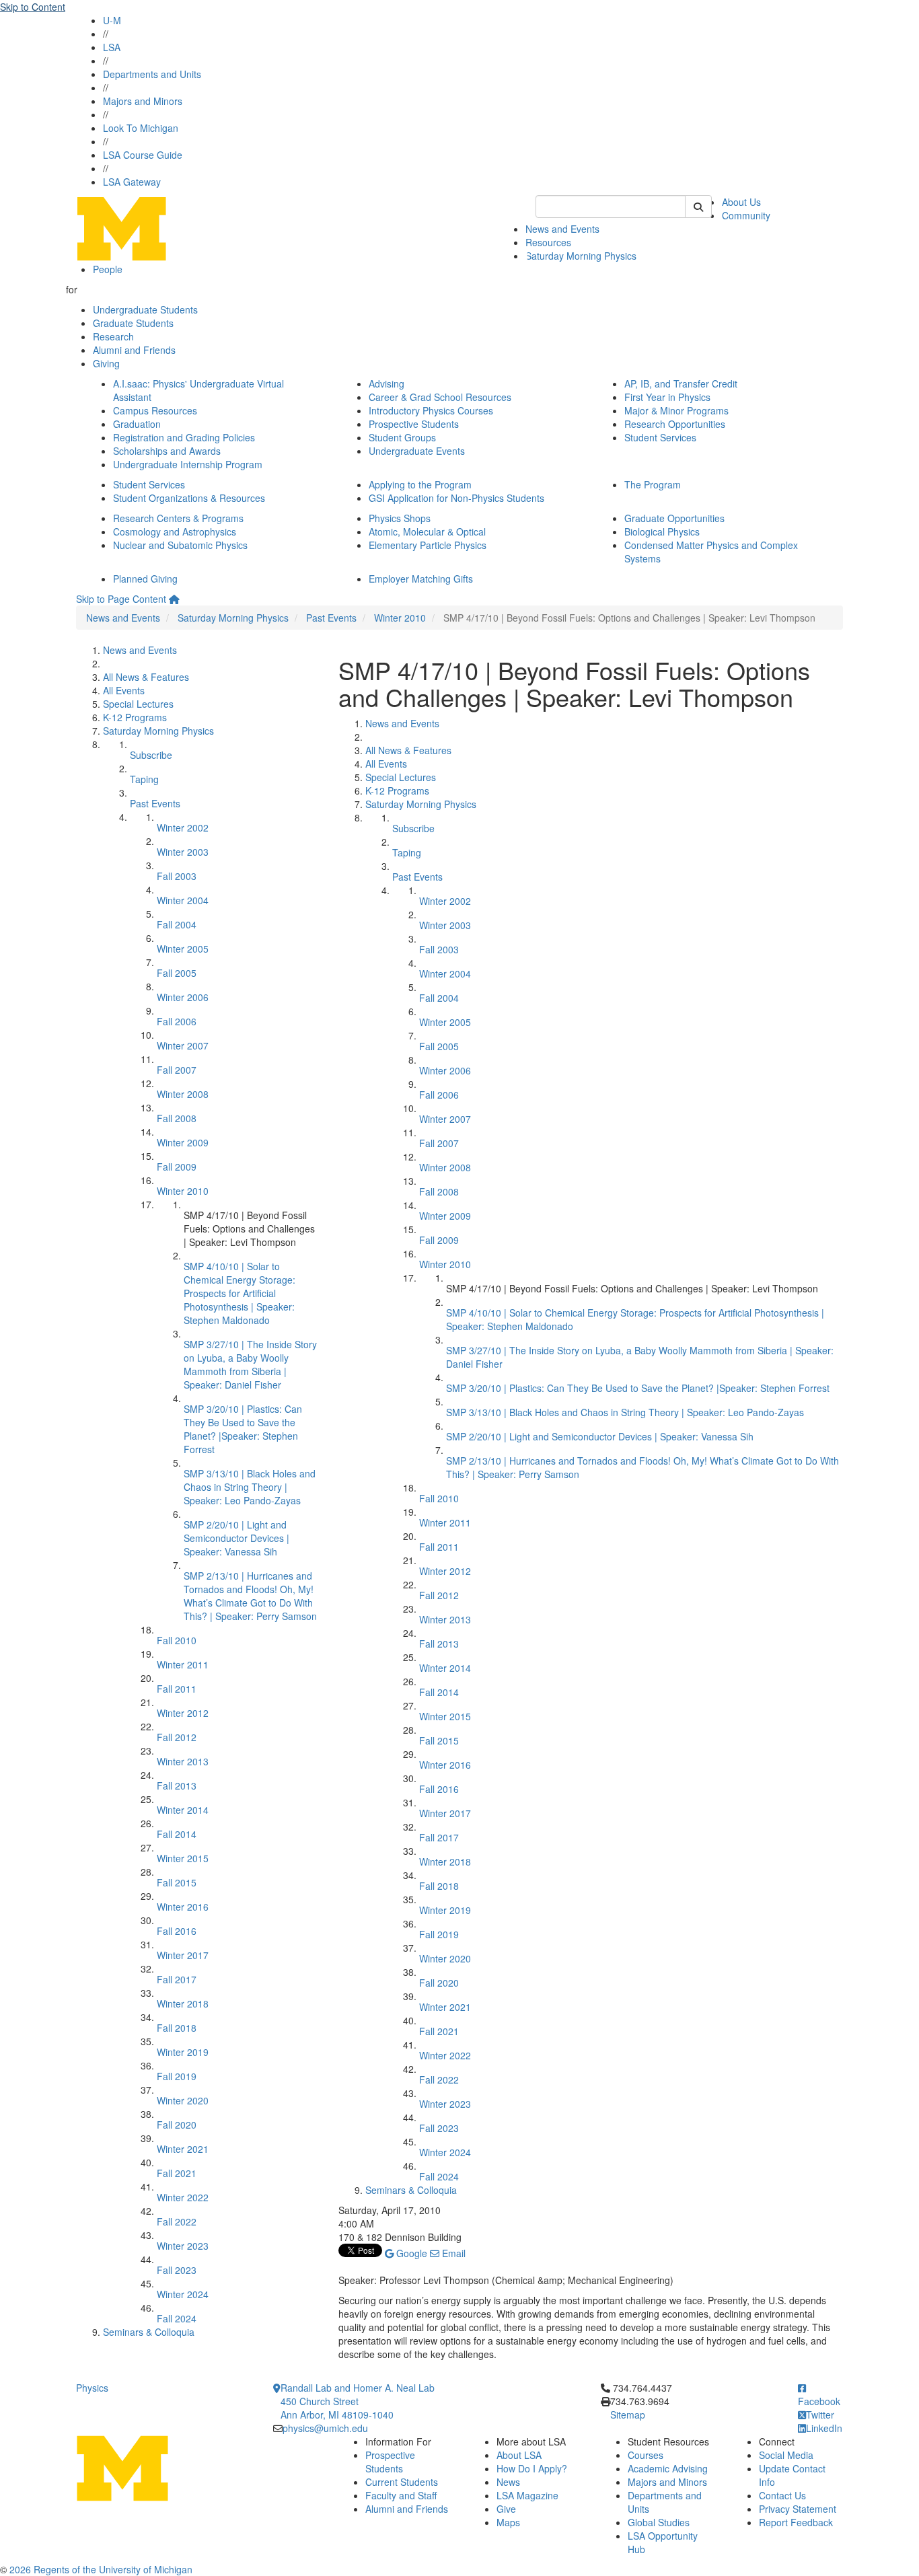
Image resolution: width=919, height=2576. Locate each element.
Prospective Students (414, 424)
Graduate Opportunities (674, 518)
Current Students (402, 2482)
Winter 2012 (183, 1713)
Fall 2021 (177, 2173)
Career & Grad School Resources (440, 397)
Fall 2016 (177, 1931)
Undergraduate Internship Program (188, 464)
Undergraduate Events (417, 451)
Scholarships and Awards (167, 451)
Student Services (660, 437)
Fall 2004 (177, 924)
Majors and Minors (143, 101)
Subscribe (151, 755)
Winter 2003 (183, 852)
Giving (106, 363)
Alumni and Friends (134, 350)
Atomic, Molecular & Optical (427, 531)
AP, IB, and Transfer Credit (681, 383)
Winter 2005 (183, 949)
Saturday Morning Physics (581, 256)
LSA (112, 47)
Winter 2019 (183, 2052)
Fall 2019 (177, 2076)
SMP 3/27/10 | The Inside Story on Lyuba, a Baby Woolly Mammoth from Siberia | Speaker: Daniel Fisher (250, 1364)
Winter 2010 (400, 618)
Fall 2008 (177, 1118)
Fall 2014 (177, 1834)
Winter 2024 (183, 2294)
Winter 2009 (183, 1142)
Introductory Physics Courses (431, 410)
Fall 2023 (177, 2270)
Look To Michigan (141, 128)
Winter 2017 (183, 1955)
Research (113, 336)
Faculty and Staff (401, 2495)
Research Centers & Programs (178, 518)
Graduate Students (133, 323)
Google (410, 2253)
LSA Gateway (132, 182)
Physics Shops (400, 518)
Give (506, 2509)
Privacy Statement (798, 2509)
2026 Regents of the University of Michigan (101, 2569)
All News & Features (146, 677)
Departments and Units (152, 74)
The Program (653, 484)
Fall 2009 (177, 1167)
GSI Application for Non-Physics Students (456, 498)
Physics (92, 2388)
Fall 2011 (177, 1689)
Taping (144, 779)
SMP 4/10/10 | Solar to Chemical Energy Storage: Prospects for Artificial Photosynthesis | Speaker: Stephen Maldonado (240, 1293)
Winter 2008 (183, 1094)
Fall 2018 (177, 2028)
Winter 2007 (183, 1045)
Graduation (137, 424)
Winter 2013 (183, 1761)
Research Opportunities (675, 424)
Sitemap (628, 2415)
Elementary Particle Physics (428, 545)
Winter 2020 (183, 2100)
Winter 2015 (183, 1858)
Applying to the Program (420, 484)
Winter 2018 (183, 2003)
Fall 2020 (177, 2125)
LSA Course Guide (143, 155)
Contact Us (782, 2495)
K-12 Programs (135, 717)
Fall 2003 (177, 876)
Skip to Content (33, 7)
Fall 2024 (177, 2318)
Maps (508, 2522)
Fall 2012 (177, 1737)
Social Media (786, 2455)
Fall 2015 (177, 1882)
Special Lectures (138, 704)
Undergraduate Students (145, 309)
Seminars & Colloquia (149, 2332)
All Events (124, 690)
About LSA (519, 2455)
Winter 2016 (183, 1907)
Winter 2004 (183, 900)
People (108, 269)
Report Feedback (796, 2522)
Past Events (331, 618)
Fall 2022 (177, 2221)
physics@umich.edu (325, 2428)
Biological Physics (662, 531)
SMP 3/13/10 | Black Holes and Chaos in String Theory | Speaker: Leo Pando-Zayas (250, 1487)
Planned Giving (145, 579)
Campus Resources (155, 410)
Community (746, 215)
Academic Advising (668, 2468)
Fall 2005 (177, 973)
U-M (112, 20)
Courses (646, 2455)
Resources (548, 242)
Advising (387, 383)
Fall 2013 (177, 1786)
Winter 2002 (183, 827)
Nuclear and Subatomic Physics (180, 545)
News (508, 2482)
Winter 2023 (183, 2246)
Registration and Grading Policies (184, 437)
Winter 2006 (183, 997)
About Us (741, 202)
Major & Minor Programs (676, 410)
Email (452, 2253)
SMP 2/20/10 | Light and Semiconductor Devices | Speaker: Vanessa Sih (236, 1538)
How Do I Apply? (532, 2468)
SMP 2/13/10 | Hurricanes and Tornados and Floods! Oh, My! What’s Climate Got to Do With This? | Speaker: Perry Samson (250, 1596)
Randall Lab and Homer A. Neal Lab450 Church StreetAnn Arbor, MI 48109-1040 (358, 2401)
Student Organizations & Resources (189, 498)
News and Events (562, 229)
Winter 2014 (183, 1810)
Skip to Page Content (121, 599)
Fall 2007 (177, 1070)
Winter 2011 (183, 1664)
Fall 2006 (177, 1021)
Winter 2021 (183, 2149)
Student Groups (402, 437)
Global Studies (659, 2522)
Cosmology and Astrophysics (175, 531)
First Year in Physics (667, 397)
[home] (174, 599)
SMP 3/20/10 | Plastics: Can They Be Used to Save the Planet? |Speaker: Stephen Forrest (243, 1429)
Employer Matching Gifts (421, 579)
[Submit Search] (698, 207)
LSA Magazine (527, 2495)
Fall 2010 (177, 1640)
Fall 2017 (177, 1979)
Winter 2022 (183, 2197)
